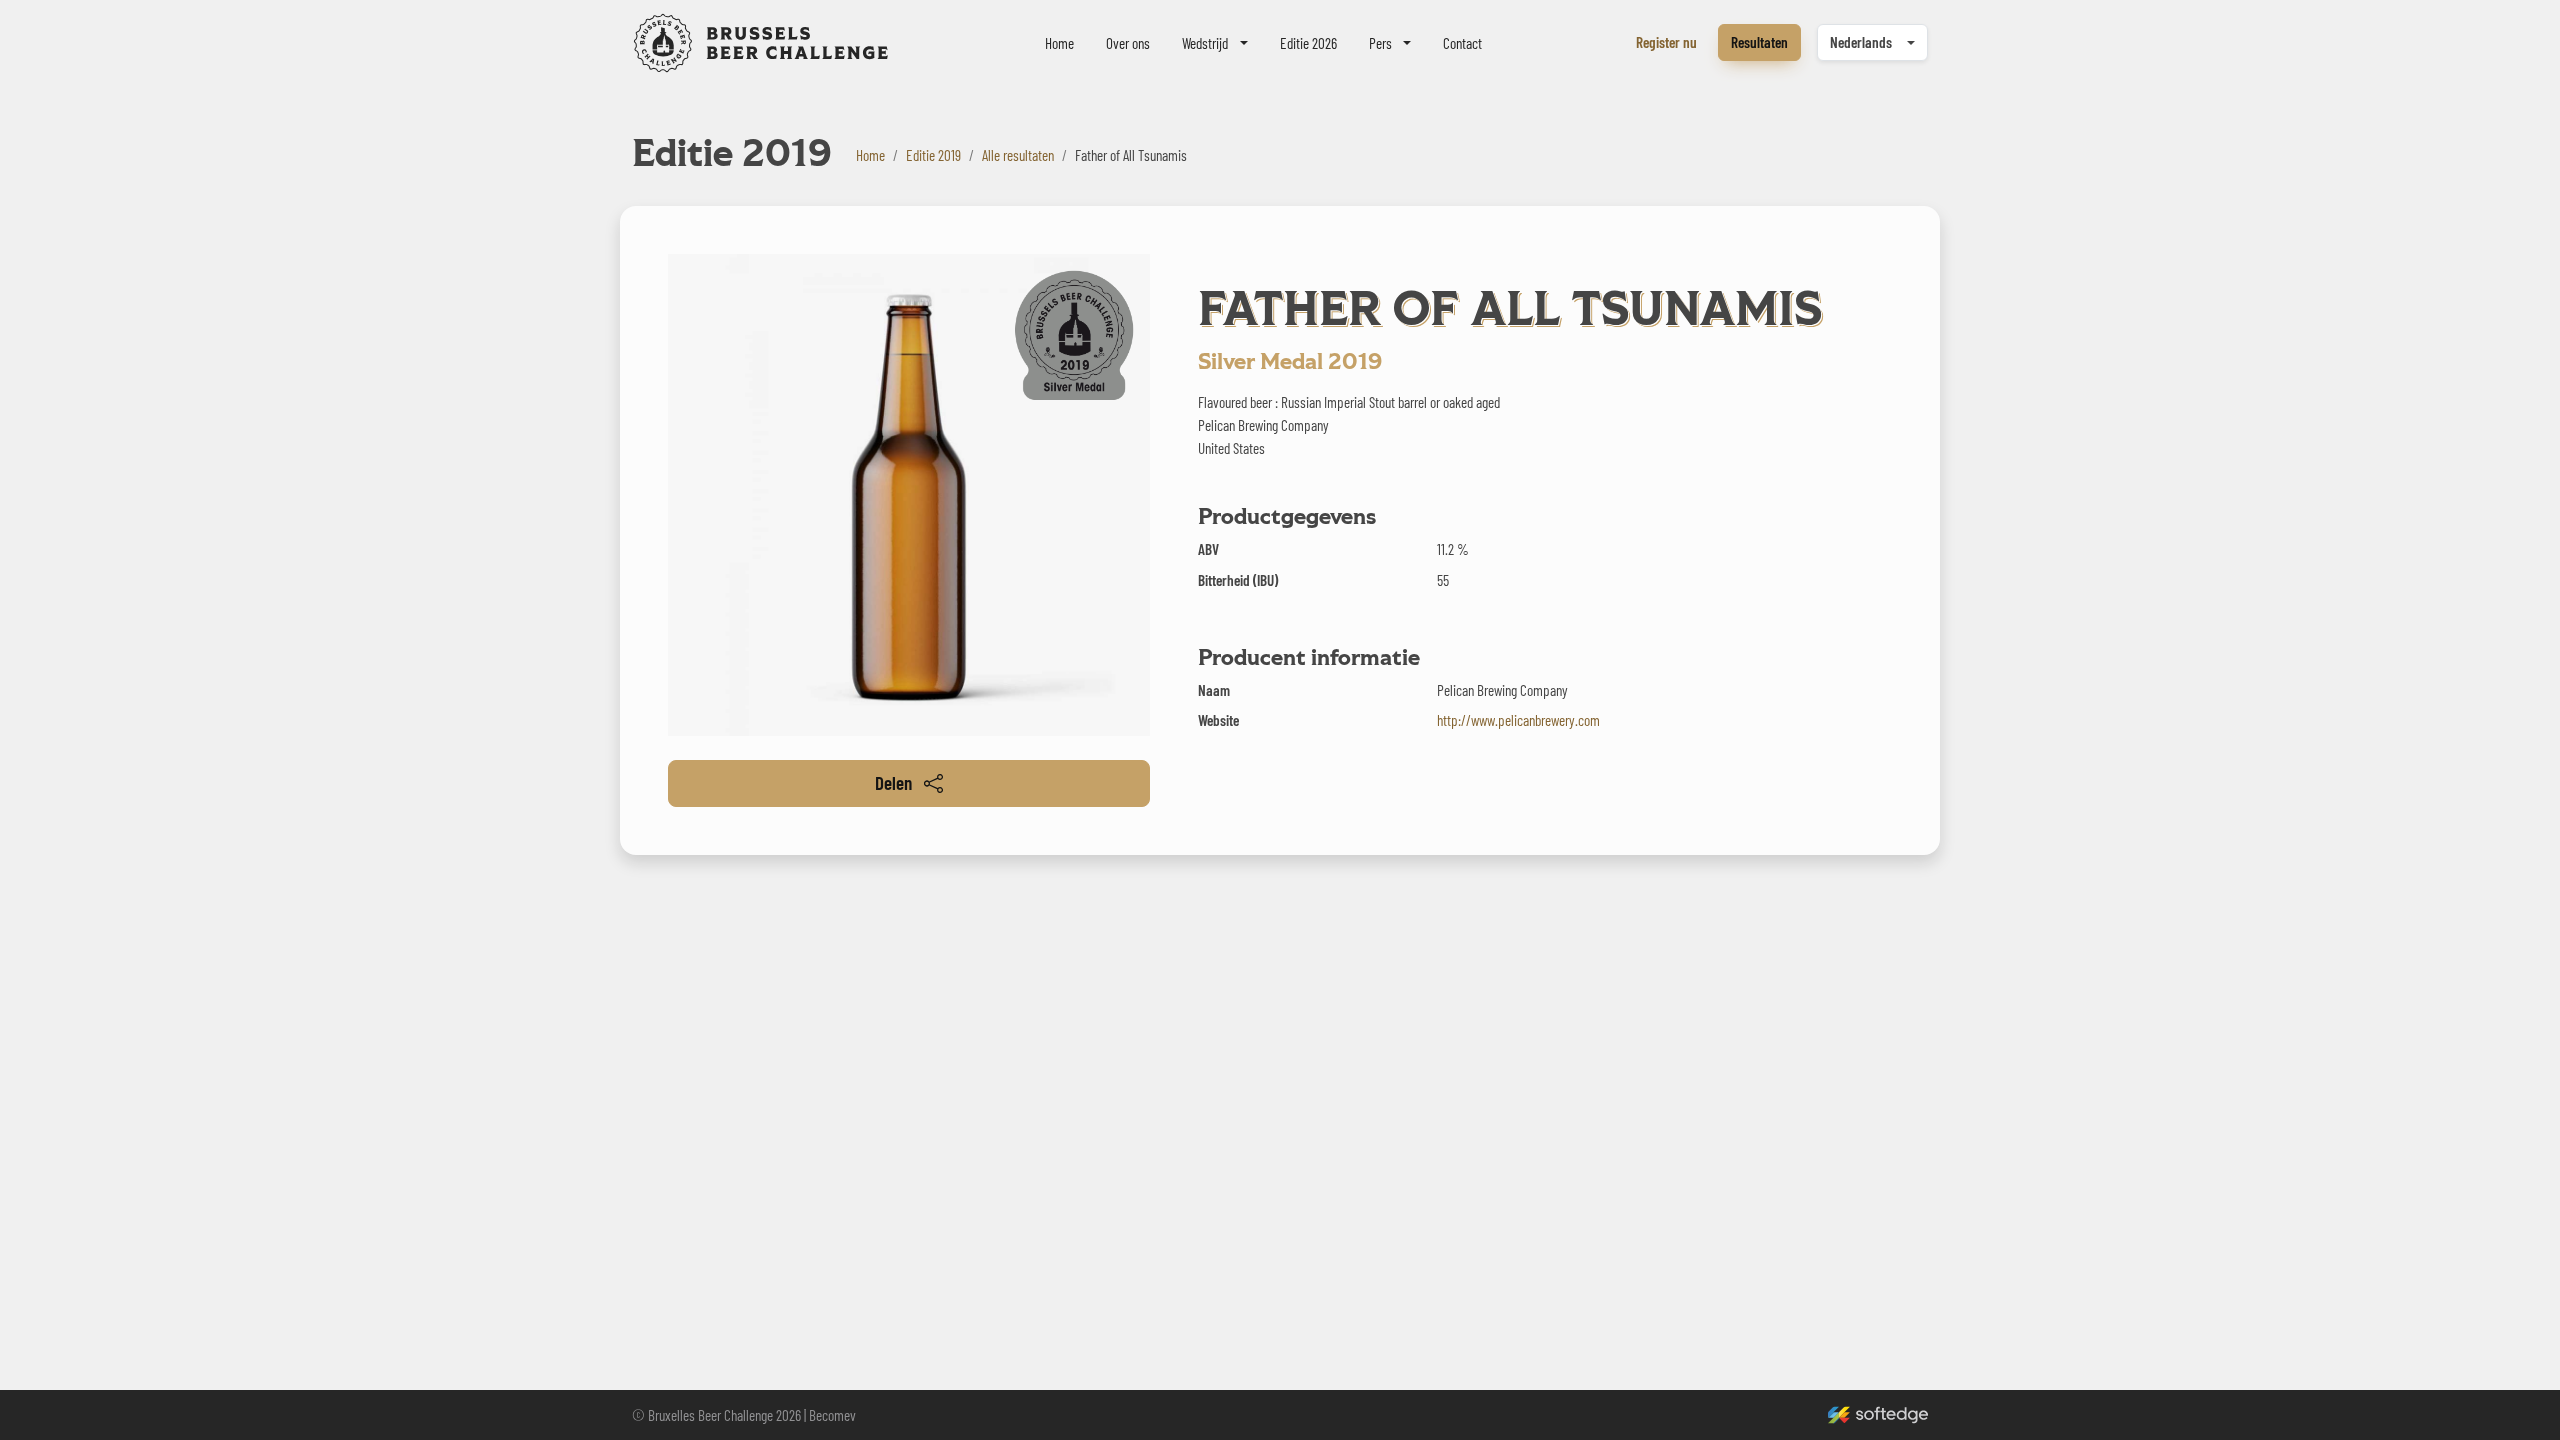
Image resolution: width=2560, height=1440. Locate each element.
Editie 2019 (933, 155)
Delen (893, 782)
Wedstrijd (1205, 43)
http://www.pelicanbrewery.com (1518, 720)
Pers (1380, 43)
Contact (1462, 43)
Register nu (1666, 42)
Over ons (1128, 43)
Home (1059, 43)
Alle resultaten (1018, 155)
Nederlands (1861, 42)
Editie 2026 (1308, 43)
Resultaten (1759, 42)
